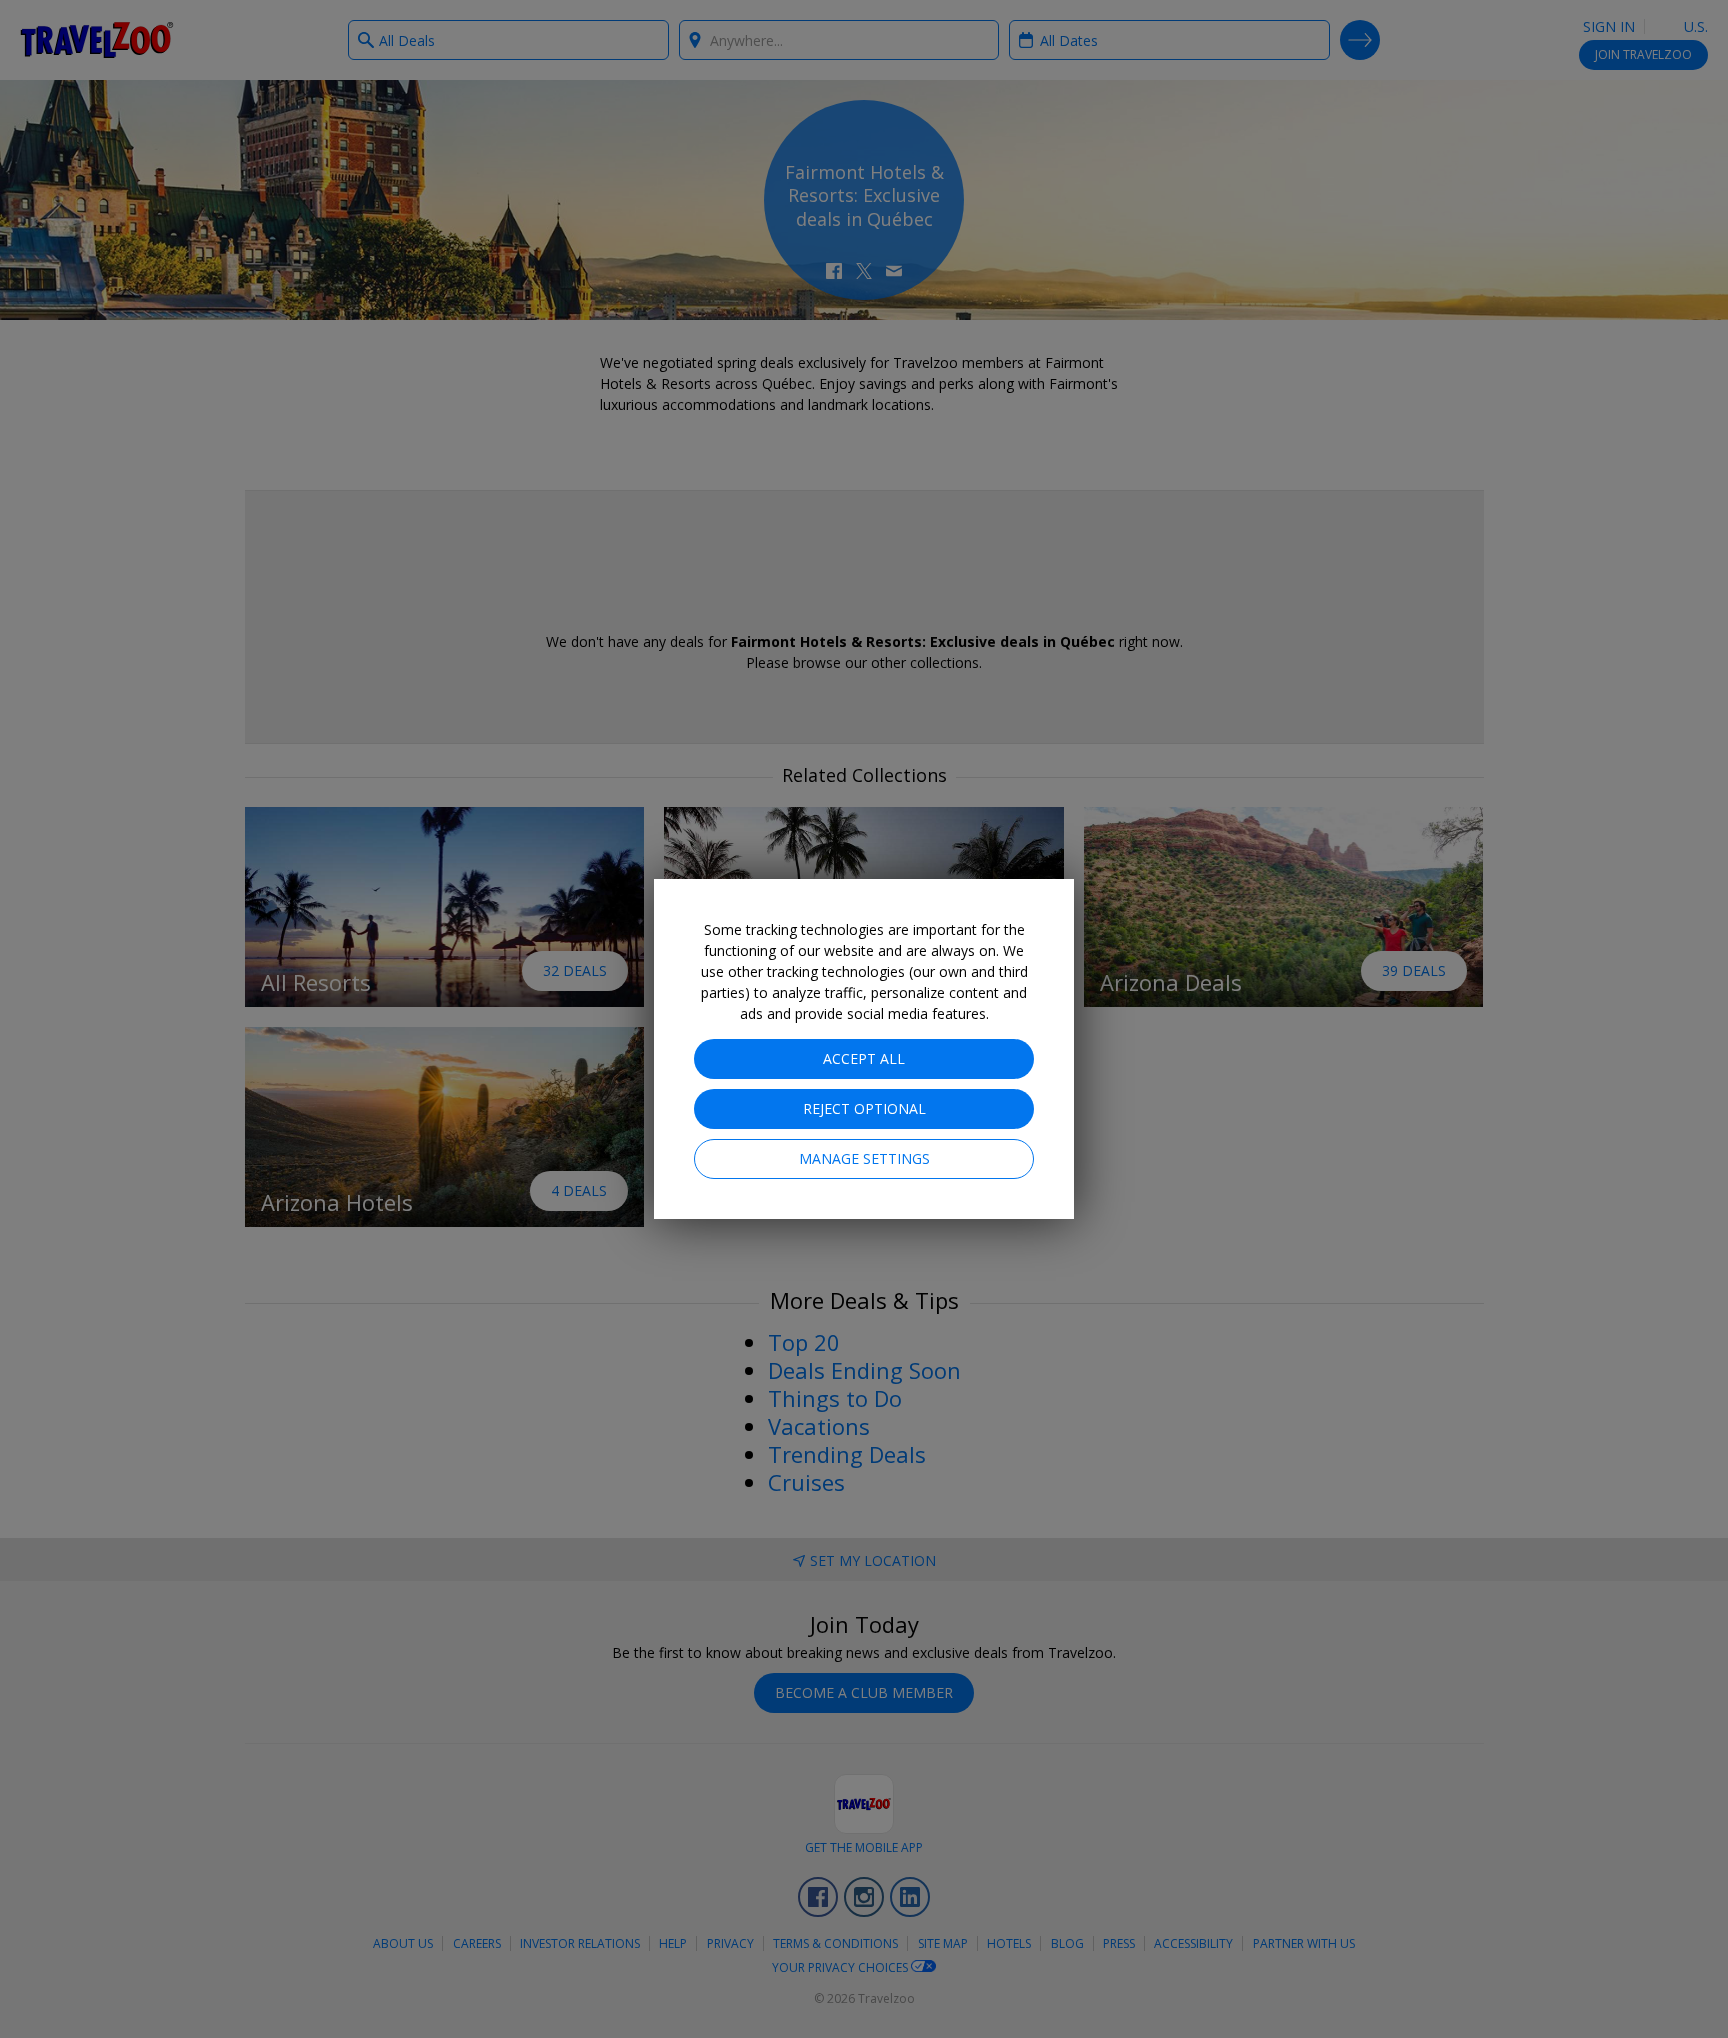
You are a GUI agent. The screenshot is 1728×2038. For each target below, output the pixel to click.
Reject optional (864, 1108)
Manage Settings (864, 1158)
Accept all (864, 1058)
